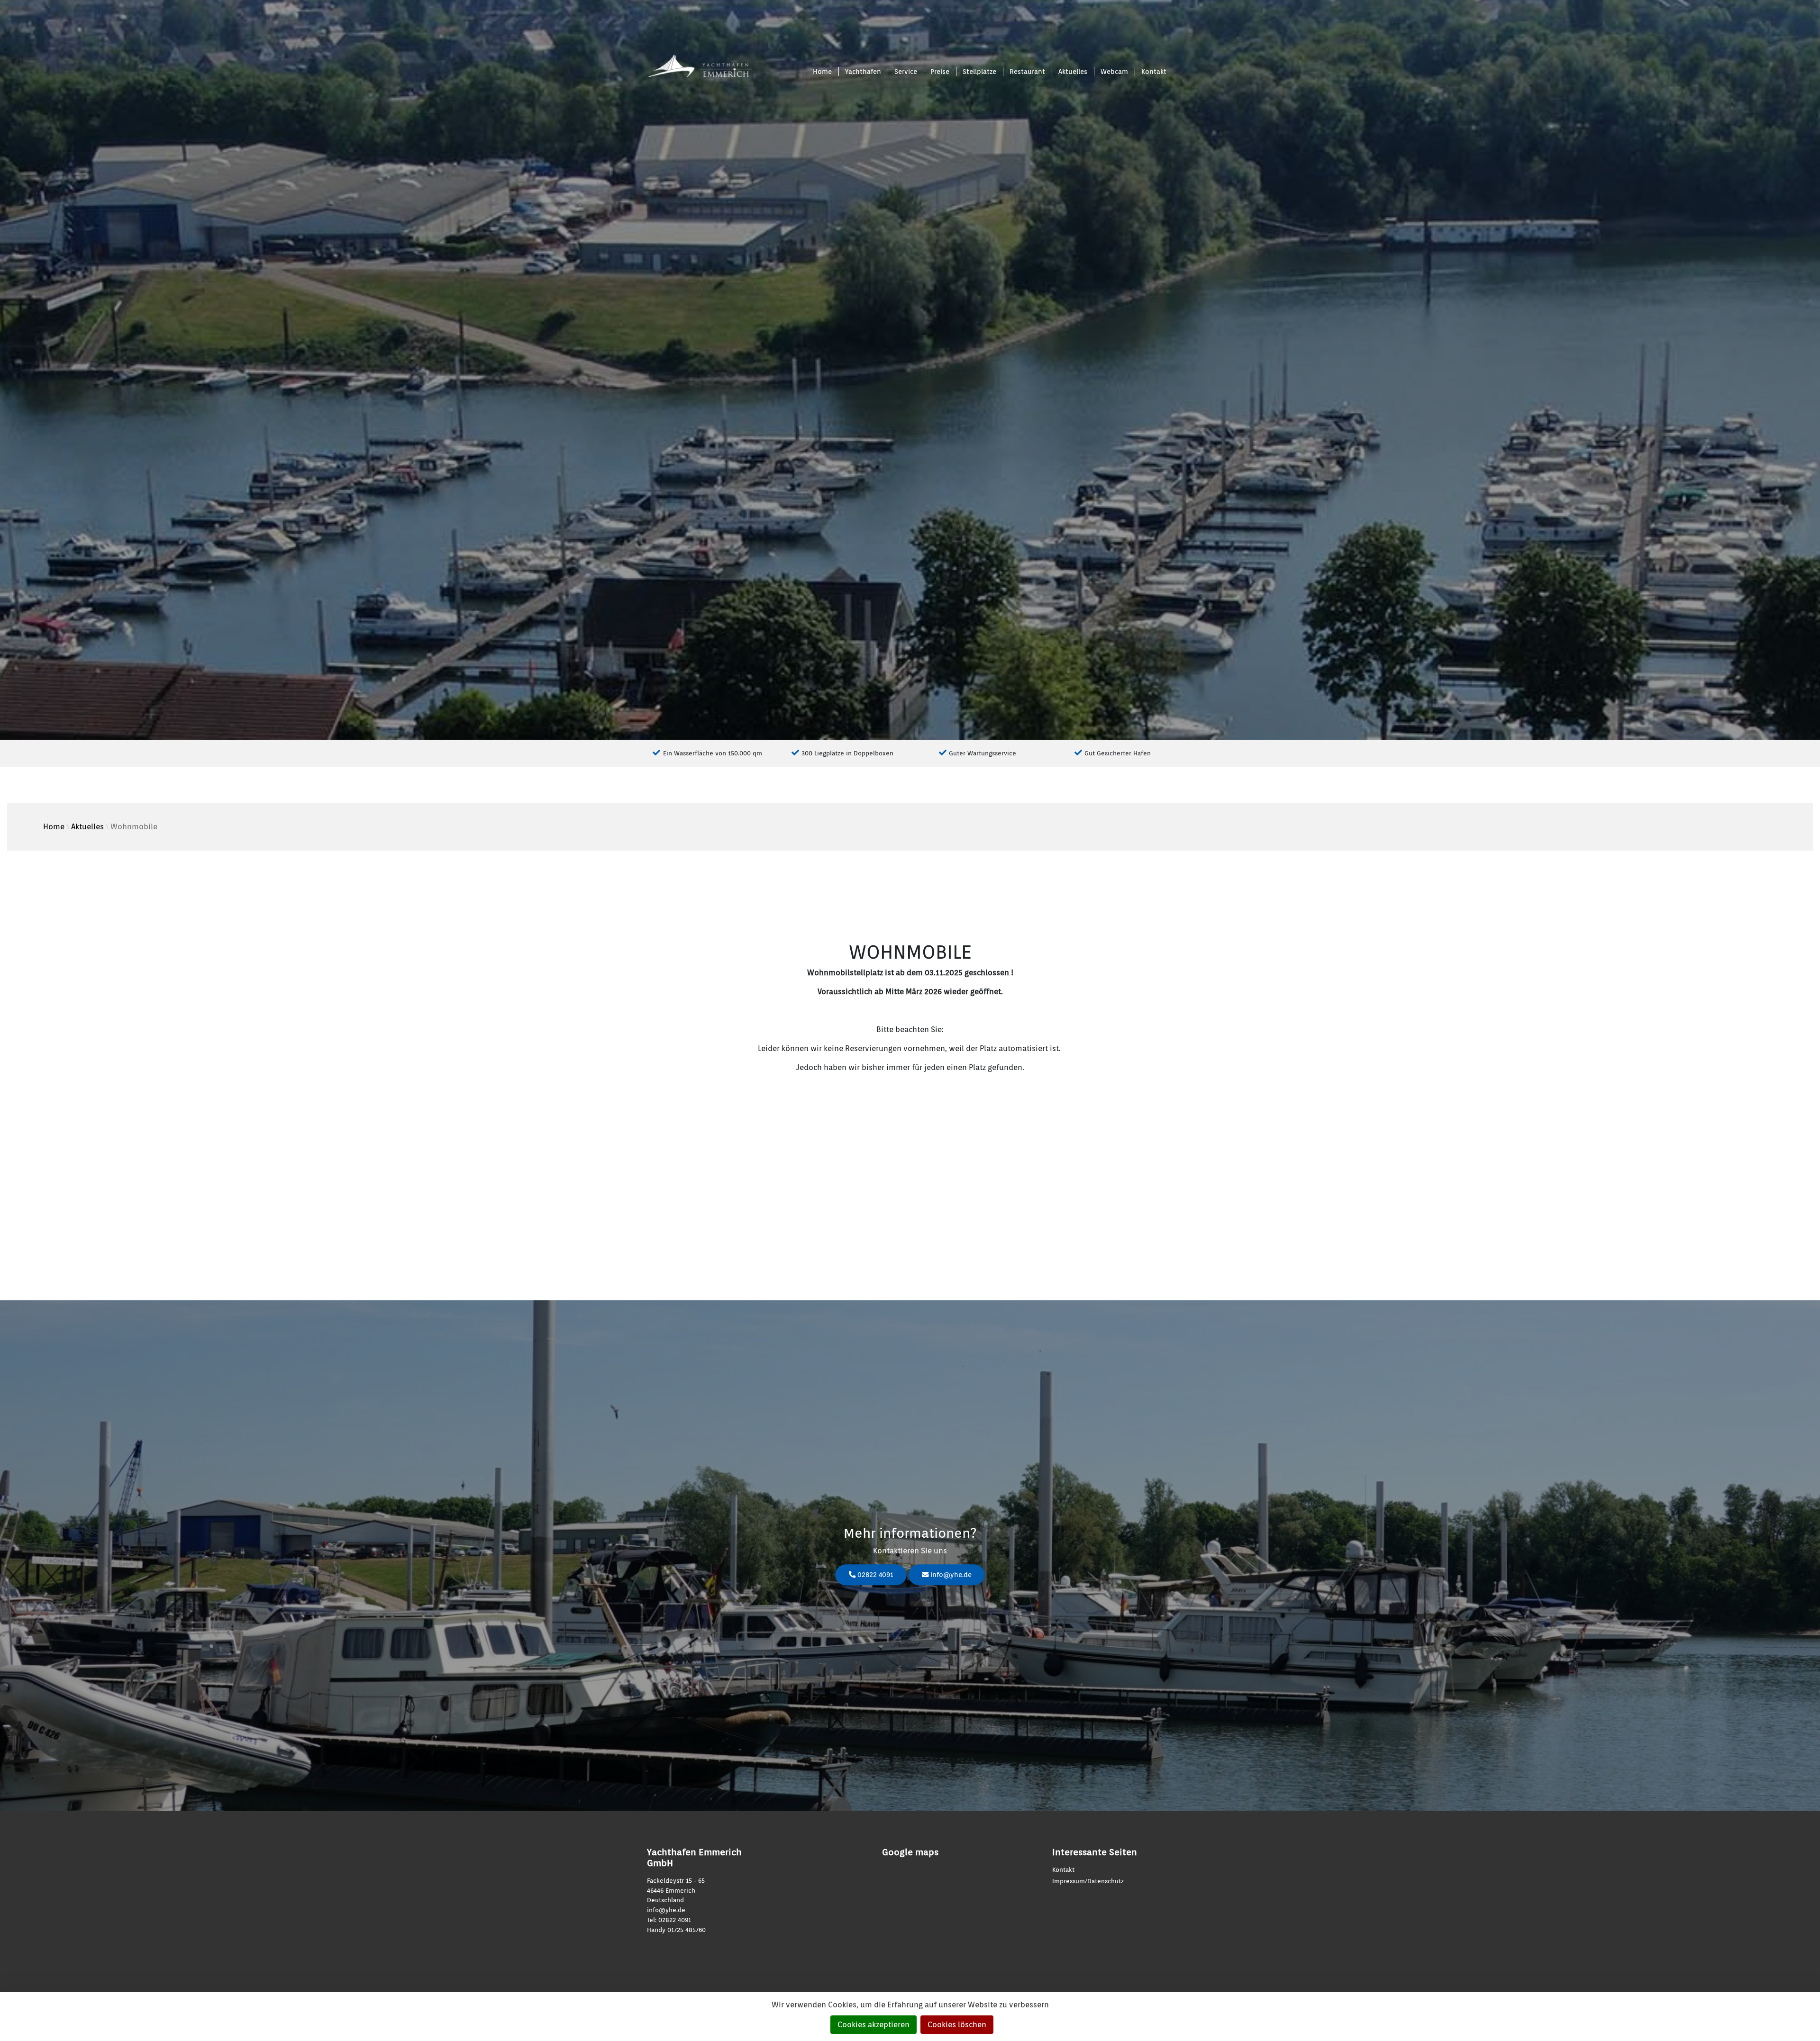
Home (822, 71)
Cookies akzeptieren (874, 2025)
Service (906, 71)
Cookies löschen (957, 2025)
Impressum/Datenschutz (1088, 1881)
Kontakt (1154, 71)
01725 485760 (687, 1930)
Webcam (1114, 71)
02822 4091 (874, 1574)
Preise (940, 71)
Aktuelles (1073, 71)
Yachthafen (863, 71)
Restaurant (1027, 71)
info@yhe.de (950, 1574)
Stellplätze (979, 71)
